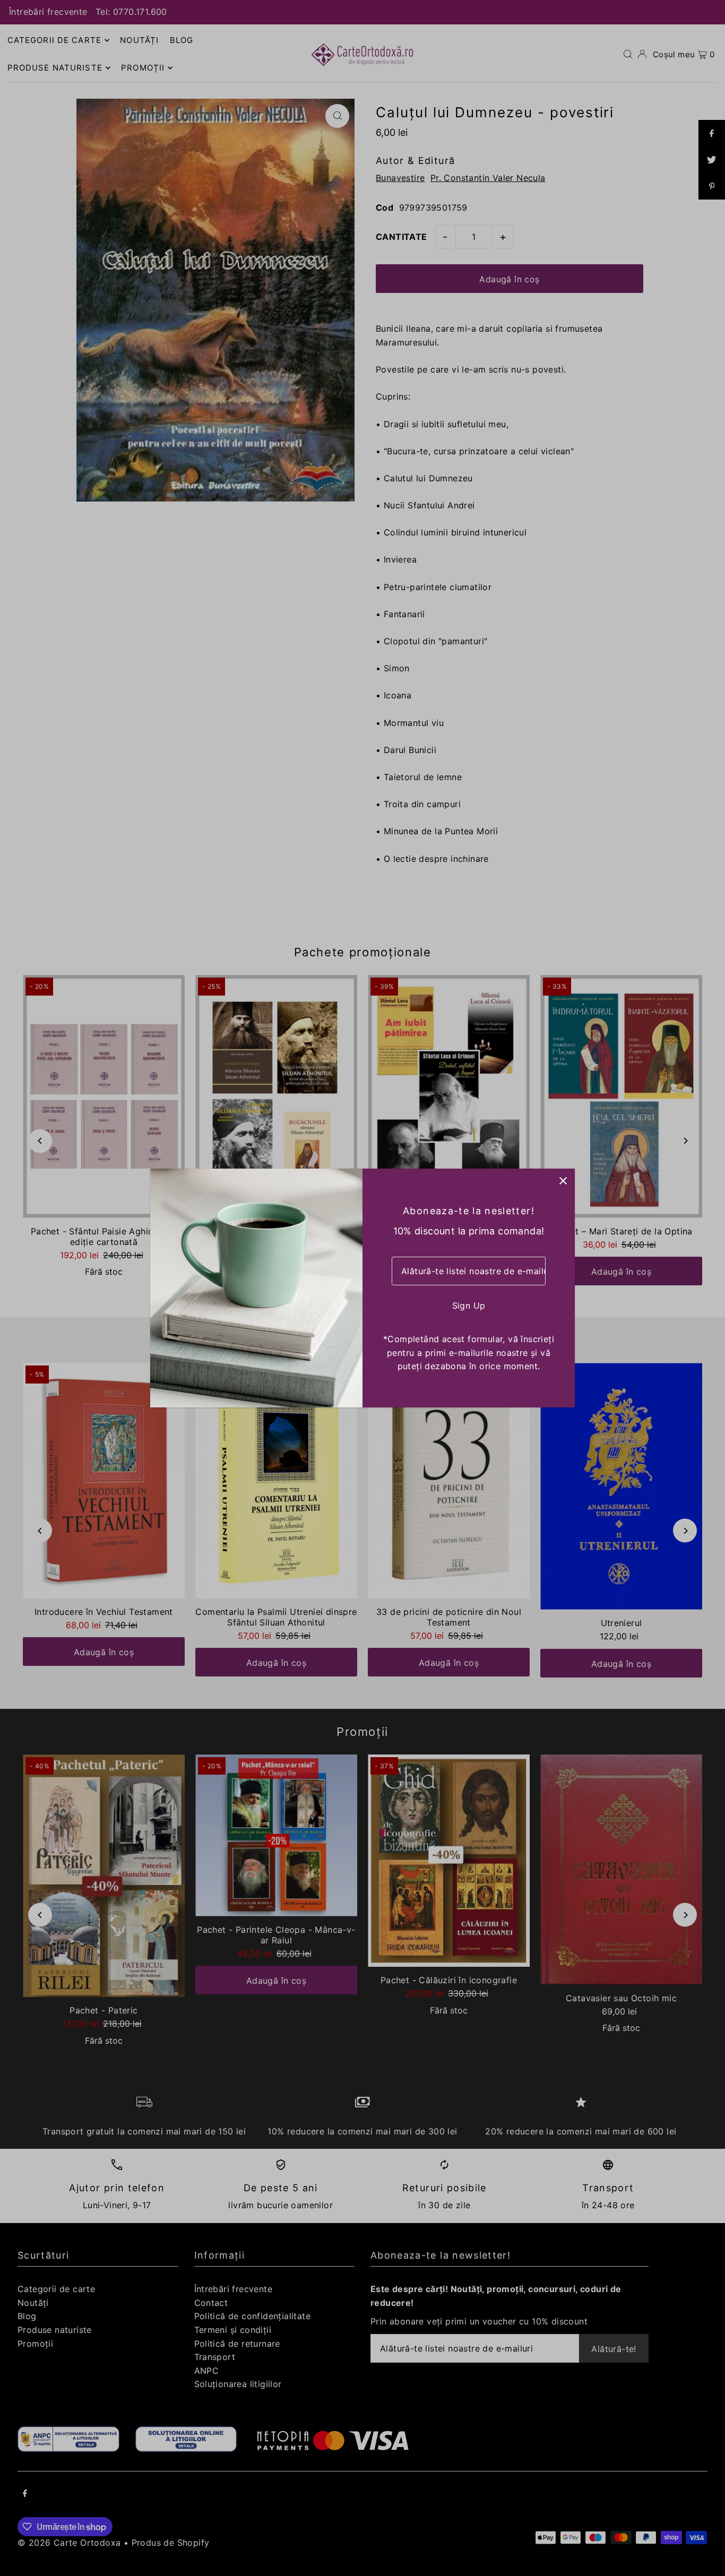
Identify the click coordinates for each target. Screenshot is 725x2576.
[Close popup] (563, 1181)
